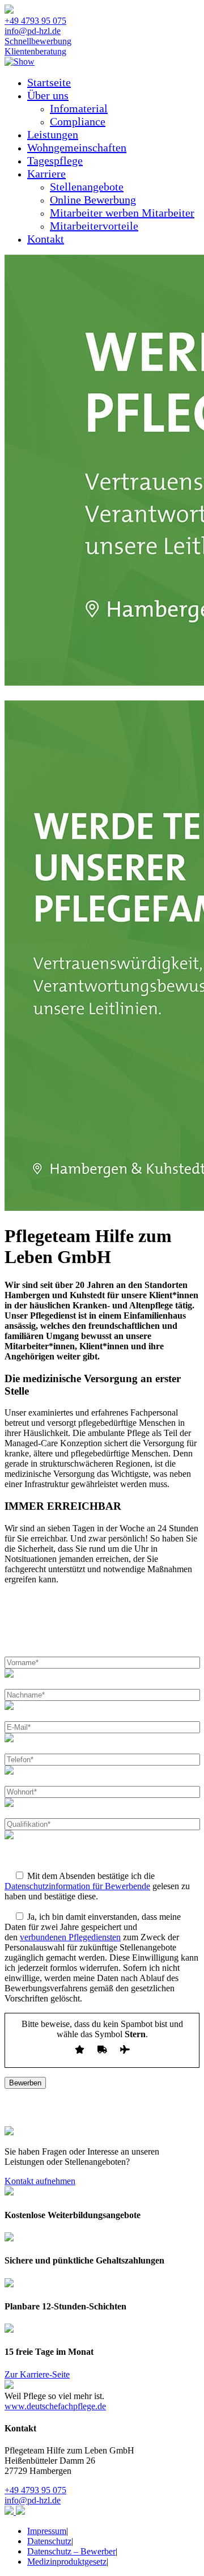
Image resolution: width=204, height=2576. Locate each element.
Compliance (78, 121)
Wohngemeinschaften (77, 147)
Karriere (46, 174)
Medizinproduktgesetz (67, 2562)
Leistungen (53, 134)
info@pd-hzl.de (33, 31)
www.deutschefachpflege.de (55, 2406)
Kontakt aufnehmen (40, 2181)
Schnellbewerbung (38, 41)
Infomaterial (79, 108)
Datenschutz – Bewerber (71, 2551)
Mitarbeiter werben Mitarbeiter (122, 213)
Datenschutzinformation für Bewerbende (77, 1886)
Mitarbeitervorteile (94, 226)
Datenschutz (49, 2541)
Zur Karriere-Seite (37, 2374)
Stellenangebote (87, 187)
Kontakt (46, 239)
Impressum (47, 2531)
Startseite (49, 82)
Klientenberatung (35, 51)
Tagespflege (55, 161)
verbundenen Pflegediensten (70, 1937)
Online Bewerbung (93, 200)
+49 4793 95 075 (35, 21)
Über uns (48, 95)
